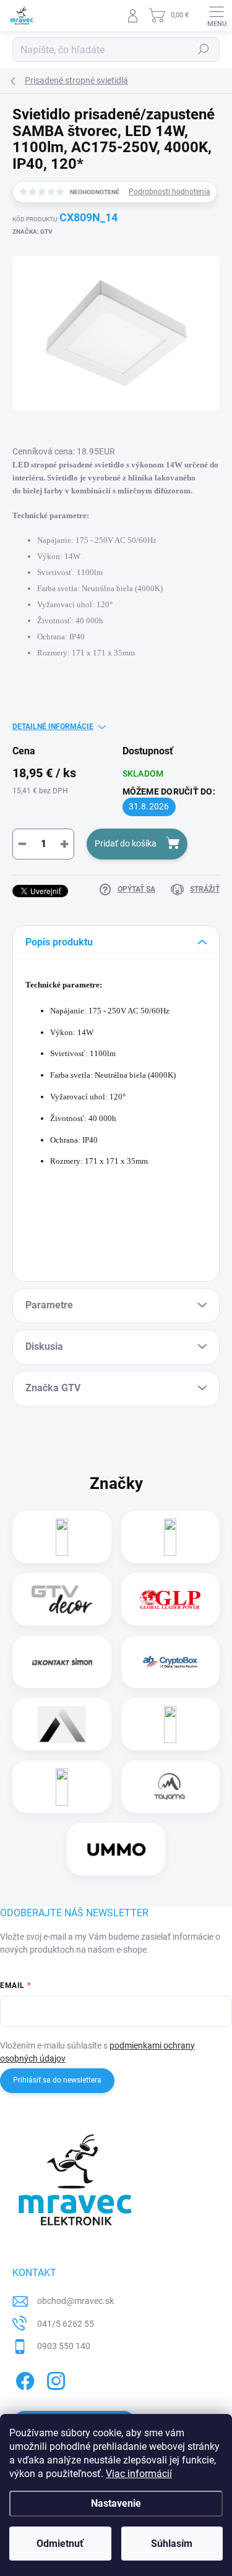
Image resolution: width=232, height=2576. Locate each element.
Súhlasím (172, 2544)
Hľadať (204, 49)
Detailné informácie (53, 727)
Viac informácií (139, 2474)
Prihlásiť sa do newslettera (57, 2080)
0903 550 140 (64, 2346)
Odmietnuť (60, 2544)
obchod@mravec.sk (75, 2301)
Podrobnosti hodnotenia (170, 192)
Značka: (32, 232)
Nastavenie (116, 2503)
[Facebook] (23, 2379)
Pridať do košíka (126, 843)
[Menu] (217, 15)
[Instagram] (54, 2379)
